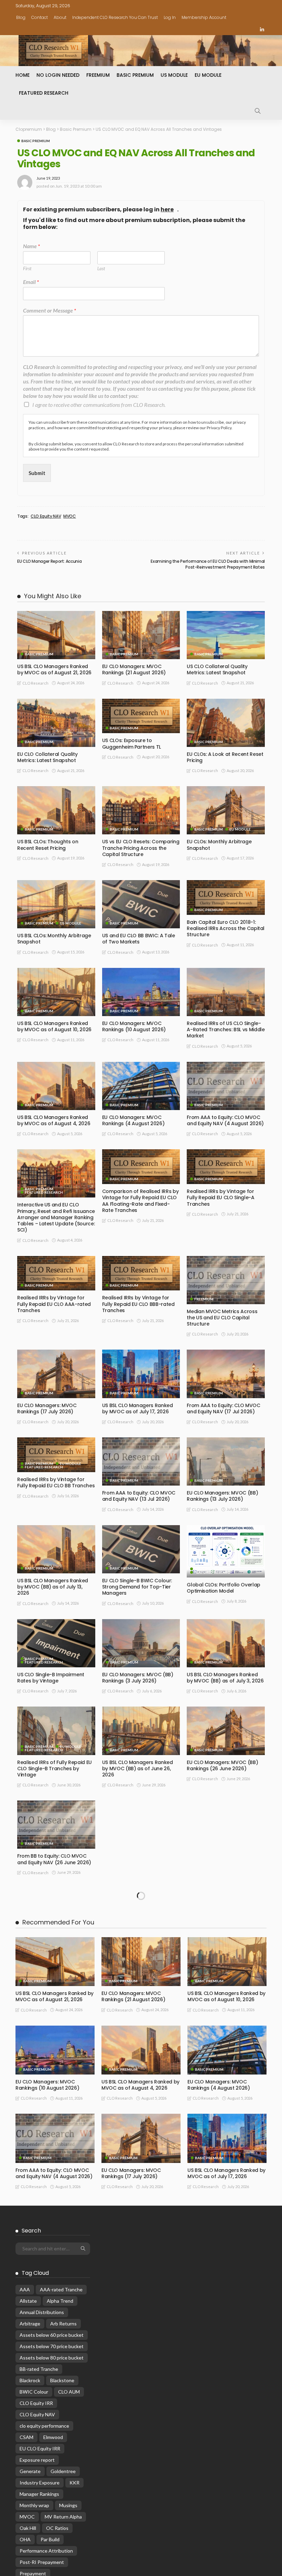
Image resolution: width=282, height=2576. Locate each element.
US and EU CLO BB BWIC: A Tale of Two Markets (139, 939)
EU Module (208, 75)
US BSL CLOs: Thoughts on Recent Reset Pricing (48, 845)
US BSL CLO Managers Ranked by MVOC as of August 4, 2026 (54, 1120)
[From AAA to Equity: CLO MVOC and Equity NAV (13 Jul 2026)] (141, 1461)
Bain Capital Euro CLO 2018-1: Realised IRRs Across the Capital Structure (226, 928)
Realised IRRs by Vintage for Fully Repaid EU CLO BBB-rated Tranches (138, 1304)
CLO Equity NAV (46, 516)
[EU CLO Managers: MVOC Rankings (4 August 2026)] (141, 1086)
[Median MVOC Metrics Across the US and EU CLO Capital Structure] (226, 1280)
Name (31, 246)
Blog (21, 17)
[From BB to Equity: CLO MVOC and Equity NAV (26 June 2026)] (56, 1825)
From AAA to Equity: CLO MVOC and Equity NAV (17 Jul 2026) (223, 1408)
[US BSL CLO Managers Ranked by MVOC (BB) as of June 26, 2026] (141, 1731)
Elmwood (53, 2537)
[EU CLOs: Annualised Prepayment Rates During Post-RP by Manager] (56, 1919)
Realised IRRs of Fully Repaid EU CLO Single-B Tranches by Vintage (55, 1769)
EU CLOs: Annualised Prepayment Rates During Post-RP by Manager (55, 1956)
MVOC (70, 516)
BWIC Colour (34, 2492)
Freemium (98, 75)
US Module (174, 75)
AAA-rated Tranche (61, 2390)
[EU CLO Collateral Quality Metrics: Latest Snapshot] (56, 723)
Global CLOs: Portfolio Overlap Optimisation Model (224, 1588)
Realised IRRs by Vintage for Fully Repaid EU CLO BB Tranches (56, 1482)
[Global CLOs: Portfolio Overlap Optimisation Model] (226, 1551)
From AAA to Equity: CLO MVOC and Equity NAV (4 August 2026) (225, 1120)
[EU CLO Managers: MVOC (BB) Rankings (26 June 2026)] (226, 1731)
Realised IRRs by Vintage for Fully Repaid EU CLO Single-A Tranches (220, 1197)
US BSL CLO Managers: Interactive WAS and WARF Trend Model (134, 1849)
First (27, 268)
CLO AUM (69, 2492)
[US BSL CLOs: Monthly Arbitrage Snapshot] (56, 904)
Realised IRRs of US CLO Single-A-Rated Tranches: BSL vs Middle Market (226, 1030)
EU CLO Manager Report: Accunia (49, 561)
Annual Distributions (42, 2412)
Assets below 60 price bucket (52, 2435)
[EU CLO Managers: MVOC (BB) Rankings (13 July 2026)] (226, 1461)
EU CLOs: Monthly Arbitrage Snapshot (219, 845)
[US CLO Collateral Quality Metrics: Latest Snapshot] (226, 635)
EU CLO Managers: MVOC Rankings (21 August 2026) (134, 669)
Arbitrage (30, 2424)
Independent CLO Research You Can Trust (115, 17)
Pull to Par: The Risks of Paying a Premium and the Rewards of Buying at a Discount (225, 1862)
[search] (258, 111)
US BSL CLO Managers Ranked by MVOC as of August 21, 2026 (54, 669)
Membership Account (204, 17)
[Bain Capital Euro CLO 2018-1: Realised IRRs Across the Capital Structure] (226, 898)
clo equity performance (44, 2526)
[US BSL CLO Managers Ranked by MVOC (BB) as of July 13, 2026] (56, 1549)
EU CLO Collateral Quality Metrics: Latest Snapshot (47, 757)
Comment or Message (50, 310)
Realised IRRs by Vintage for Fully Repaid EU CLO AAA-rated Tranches (54, 1304)
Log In (170, 17)
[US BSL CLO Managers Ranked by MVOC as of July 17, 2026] (141, 1374)
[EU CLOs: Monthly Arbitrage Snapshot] (226, 810)
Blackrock (30, 2480)
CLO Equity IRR (36, 2503)
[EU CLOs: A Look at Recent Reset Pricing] (226, 723)
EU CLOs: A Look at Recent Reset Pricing (225, 757)
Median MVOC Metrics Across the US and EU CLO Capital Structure (222, 1318)
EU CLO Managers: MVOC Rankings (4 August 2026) (133, 1120)
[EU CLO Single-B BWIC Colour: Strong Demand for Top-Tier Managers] (141, 1549)
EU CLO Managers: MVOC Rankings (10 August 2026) (134, 1026)
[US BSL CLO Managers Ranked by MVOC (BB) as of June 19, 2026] (141, 1919)
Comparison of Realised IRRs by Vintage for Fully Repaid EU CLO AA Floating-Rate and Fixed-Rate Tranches (140, 1201)
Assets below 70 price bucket (52, 2446)
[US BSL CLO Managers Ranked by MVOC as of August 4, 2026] (56, 1086)
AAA (25, 2390)
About (60, 17)
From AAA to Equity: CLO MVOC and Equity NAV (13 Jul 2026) (139, 1496)
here (167, 210)
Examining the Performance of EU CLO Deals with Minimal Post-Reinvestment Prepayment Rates (208, 564)
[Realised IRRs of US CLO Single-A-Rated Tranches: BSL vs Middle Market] (226, 992)
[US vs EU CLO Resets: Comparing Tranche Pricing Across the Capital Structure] (141, 810)
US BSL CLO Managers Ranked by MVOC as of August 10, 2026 (54, 1026)
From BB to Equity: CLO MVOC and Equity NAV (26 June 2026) (54, 1859)
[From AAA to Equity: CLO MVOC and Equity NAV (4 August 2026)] (226, 1086)
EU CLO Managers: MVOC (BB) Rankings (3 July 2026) (138, 1678)
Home (23, 75)
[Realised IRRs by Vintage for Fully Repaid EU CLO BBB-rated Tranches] (141, 1273)
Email (31, 282)
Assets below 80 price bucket (52, 2458)
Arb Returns (63, 2424)
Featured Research (44, 93)
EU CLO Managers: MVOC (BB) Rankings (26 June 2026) (222, 1765)
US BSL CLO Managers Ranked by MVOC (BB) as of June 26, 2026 (138, 1769)
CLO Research (35, 683)
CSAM (26, 2537)
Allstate (28, 2401)
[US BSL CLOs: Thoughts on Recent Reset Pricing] (56, 810)
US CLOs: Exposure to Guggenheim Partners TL (132, 743)
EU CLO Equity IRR (40, 2549)
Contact (40, 17)
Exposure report (37, 2560)
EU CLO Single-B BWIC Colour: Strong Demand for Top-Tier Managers (137, 1587)
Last (101, 268)
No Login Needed (58, 75)
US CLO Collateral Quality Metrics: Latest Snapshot (217, 669)
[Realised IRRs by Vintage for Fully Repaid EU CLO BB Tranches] (56, 1455)
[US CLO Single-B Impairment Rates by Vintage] (56, 1643)
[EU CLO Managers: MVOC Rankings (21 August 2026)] (141, 635)
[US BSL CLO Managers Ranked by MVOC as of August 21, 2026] (56, 635)
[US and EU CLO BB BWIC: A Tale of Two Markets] (141, 904)
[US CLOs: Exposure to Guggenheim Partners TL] (141, 716)
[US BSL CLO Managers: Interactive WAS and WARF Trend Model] (141, 1818)
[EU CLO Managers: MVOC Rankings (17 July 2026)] (56, 1374)
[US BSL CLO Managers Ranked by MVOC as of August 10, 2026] (56, 992)
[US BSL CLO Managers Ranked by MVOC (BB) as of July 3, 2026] (226, 1643)
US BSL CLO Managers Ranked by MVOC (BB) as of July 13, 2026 (53, 1587)
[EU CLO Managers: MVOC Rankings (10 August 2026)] (141, 992)
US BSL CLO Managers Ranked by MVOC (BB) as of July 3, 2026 (225, 1678)
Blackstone (62, 2480)
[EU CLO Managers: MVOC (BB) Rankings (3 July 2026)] (141, 1643)
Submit (37, 473)
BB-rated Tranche (39, 2469)
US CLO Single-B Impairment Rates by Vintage (51, 1678)
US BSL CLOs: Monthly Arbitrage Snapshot (54, 939)
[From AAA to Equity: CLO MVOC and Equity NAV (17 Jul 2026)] (226, 1374)
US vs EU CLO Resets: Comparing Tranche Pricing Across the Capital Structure (141, 848)
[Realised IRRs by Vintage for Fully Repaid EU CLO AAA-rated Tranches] (56, 1273)
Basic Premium (135, 75)
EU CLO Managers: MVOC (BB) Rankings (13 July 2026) (222, 1496)
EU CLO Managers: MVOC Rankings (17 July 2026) (47, 1408)
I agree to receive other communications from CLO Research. (99, 405)
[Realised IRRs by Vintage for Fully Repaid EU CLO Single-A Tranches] (226, 1167)
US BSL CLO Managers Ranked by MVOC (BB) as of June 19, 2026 (138, 1956)
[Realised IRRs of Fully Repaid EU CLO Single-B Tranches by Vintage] (56, 1731)
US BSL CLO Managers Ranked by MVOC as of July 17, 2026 (138, 1408)
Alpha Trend (60, 2401)
